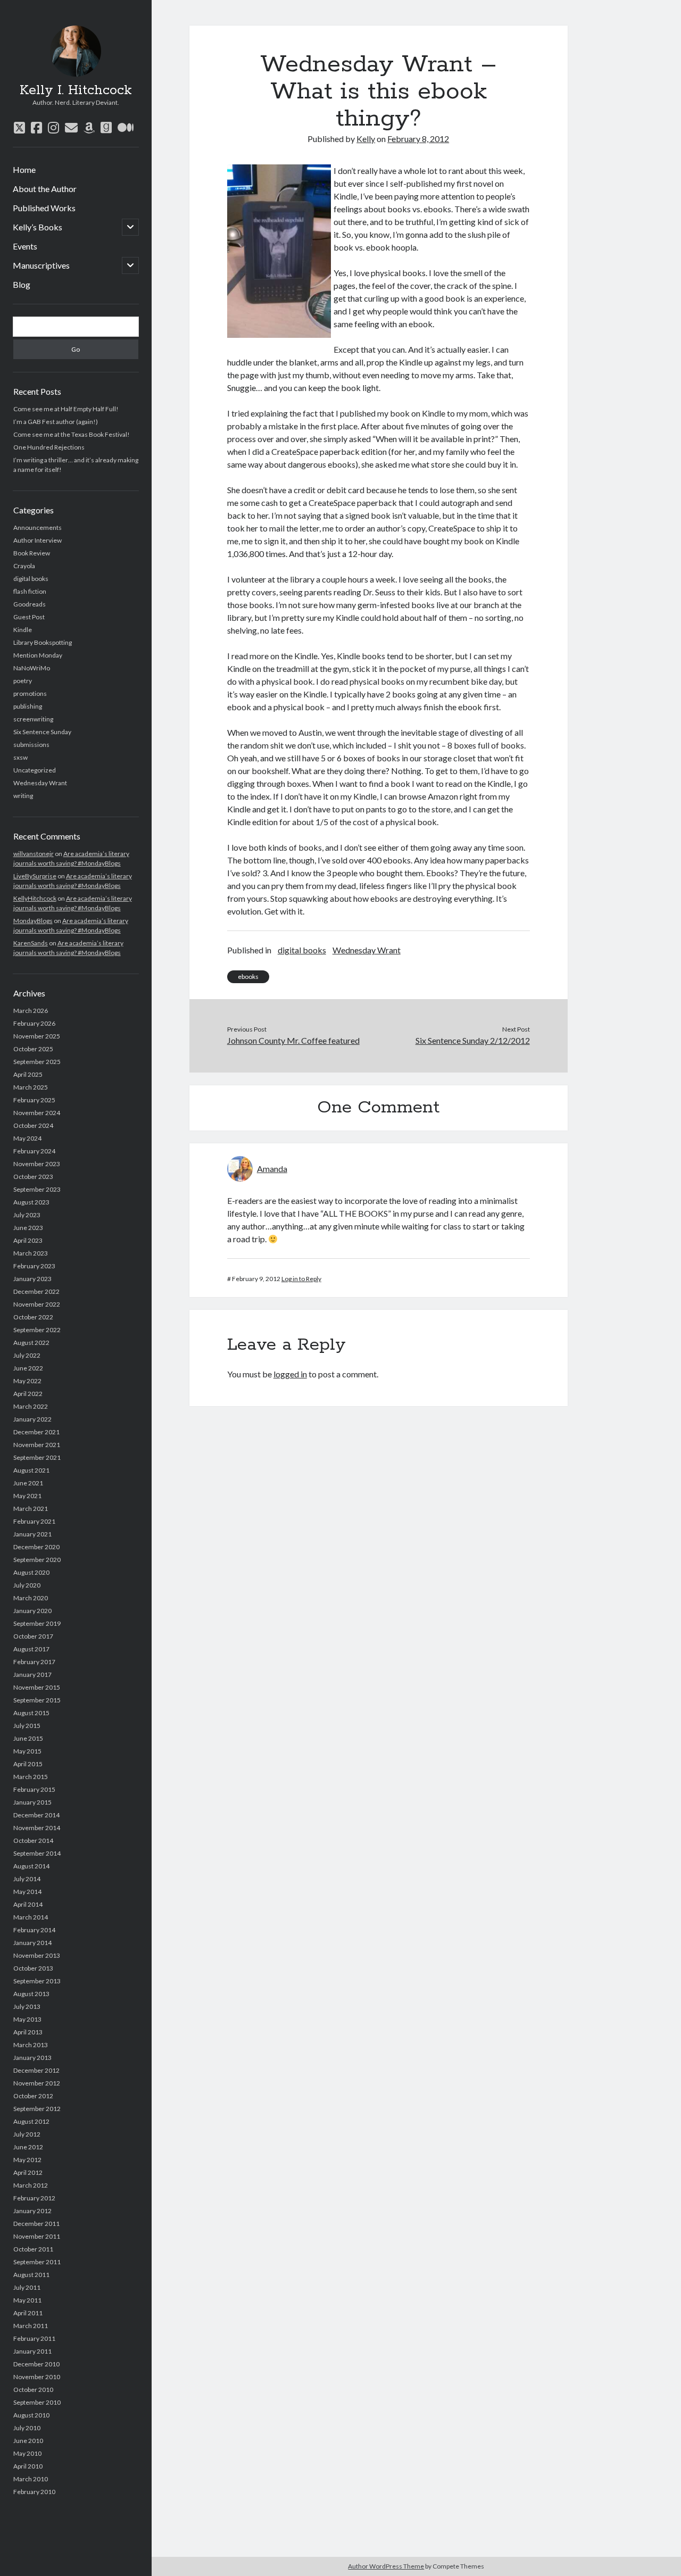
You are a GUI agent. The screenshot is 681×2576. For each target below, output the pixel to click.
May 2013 (27, 2019)
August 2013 (31, 1994)
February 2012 (34, 2198)
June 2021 (28, 1483)
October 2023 (33, 1177)
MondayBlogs (33, 921)
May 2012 (27, 2160)
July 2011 (27, 2287)
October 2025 (33, 1049)
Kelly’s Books (38, 227)
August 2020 (31, 1572)
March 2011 (31, 2326)
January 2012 (32, 2211)
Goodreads (30, 604)
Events (25, 246)
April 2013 (28, 2032)
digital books (31, 579)
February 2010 (34, 2492)
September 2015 (37, 1700)
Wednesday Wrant (40, 783)
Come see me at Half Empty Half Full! (66, 409)
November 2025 (37, 1036)
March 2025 (31, 1087)
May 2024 (27, 1138)
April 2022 (28, 1394)
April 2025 (28, 1074)
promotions (30, 693)
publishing (28, 706)
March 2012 (31, 2185)
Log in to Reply (301, 1279)
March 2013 (31, 2045)
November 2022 (37, 1304)
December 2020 (36, 1547)
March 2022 (31, 1406)
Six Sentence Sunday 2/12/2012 (472, 1040)
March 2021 (31, 1509)
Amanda (272, 1169)
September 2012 (37, 2109)
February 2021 (34, 1521)
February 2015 (34, 1789)
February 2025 (34, 1100)
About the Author (45, 189)
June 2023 (28, 1228)
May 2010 (27, 2453)
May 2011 (27, 2300)
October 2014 (33, 1840)
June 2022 (28, 1368)
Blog (22, 284)
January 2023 (32, 1279)
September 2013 (37, 1981)
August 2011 (31, 2275)
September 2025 (37, 1062)
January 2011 (32, 2351)
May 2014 (27, 1892)
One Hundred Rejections (49, 447)
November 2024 (37, 1113)
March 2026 (31, 1011)
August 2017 (31, 1649)
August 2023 (31, 1202)
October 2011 (33, 2249)
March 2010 (31, 2479)
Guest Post (29, 617)
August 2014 (31, 1866)
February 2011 (34, 2338)
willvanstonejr (34, 854)
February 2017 (34, 1662)
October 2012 (33, 2096)
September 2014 (37, 1853)
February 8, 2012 (418, 139)
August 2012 (31, 2121)
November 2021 (37, 1445)
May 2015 (27, 1751)
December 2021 (36, 1432)
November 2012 (37, 2083)
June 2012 (28, 2147)
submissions (31, 745)
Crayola (24, 566)
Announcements (38, 527)
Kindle (23, 630)
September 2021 (37, 1457)
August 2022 (31, 1343)
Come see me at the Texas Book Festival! (72, 434)
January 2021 (32, 1534)
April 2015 (28, 1764)
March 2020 (31, 1598)
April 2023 (28, 1240)
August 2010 (31, 2415)
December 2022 (36, 1291)
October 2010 (33, 2390)
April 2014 (28, 1904)
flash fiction (30, 591)
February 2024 (34, 1151)
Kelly (366, 139)
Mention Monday (38, 655)
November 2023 (37, 1164)
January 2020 (32, 1611)
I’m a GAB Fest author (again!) (56, 422)
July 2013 (27, 2006)
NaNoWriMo (32, 668)
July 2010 (27, 2428)
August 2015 (31, 1713)
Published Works (44, 208)
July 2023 (27, 1215)
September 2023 (37, 1189)
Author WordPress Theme (386, 2566)
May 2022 (27, 1381)
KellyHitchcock (35, 898)
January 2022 (32, 1419)
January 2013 (32, 2058)
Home (24, 169)
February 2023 (34, 1266)
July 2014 (27, 1879)
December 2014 (36, 1815)
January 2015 (32, 1802)
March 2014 (31, 1917)
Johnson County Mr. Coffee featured (293, 1040)
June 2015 (28, 1738)
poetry (23, 681)
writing (23, 796)
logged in (290, 1374)
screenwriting (33, 719)
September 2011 (37, 2262)
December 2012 (36, 2070)
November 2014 (37, 1828)
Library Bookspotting (43, 642)
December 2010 (36, 2364)
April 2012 (28, 2172)
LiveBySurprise (35, 876)
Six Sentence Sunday (42, 732)
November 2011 (37, 2236)
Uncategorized (35, 770)
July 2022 (27, 1355)
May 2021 (27, 1496)
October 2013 (33, 1968)
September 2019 (37, 1623)
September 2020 (37, 1560)
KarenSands (31, 943)
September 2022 (37, 1330)
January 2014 (32, 1943)
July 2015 (27, 1726)
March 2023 (31, 1253)
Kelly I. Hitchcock (76, 90)
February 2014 (34, 1930)
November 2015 (37, 1687)
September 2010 (37, 2402)
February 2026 (34, 1023)
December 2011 (36, 2224)
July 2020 (27, 1585)
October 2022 (33, 1317)
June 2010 (28, 2441)
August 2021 (31, 1470)
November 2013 (37, 1955)
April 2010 (28, 2466)
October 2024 (33, 1125)
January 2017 (32, 1675)
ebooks (248, 977)
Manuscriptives (41, 265)
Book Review (32, 553)
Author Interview (38, 540)
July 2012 (27, 2134)
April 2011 (28, 2313)
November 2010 (37, 2377)
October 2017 (33, 1636)
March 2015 (31, 1777)
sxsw (20, 757)
